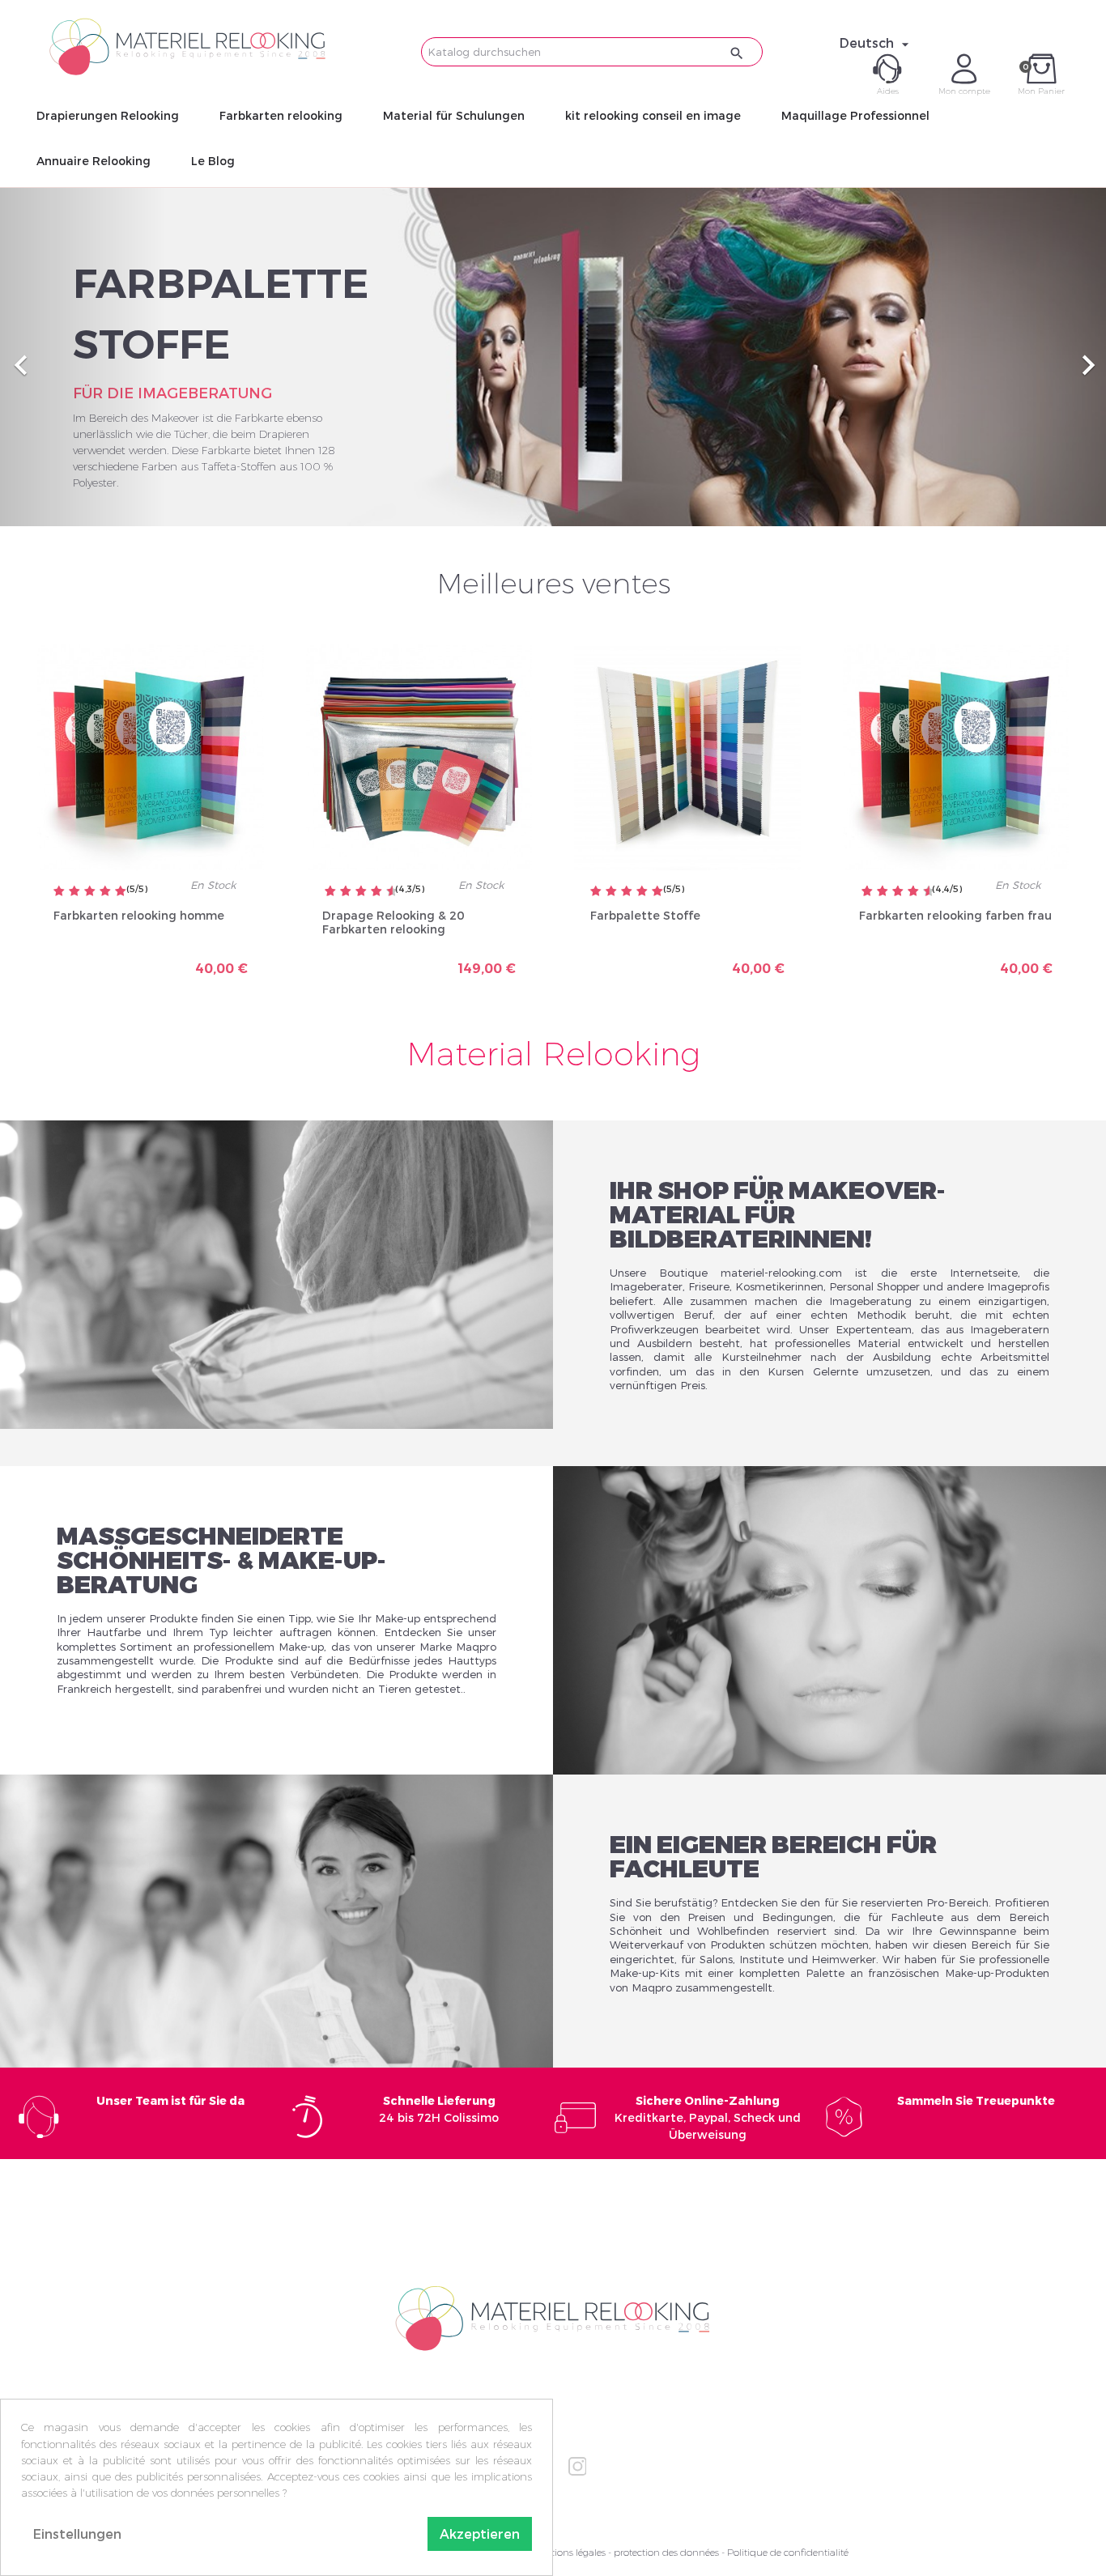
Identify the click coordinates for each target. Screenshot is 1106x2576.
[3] (90, 892)
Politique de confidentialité (788, 2552)
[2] (74, 892)
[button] (83, 357)
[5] (121, 892)
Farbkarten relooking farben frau (955, 915)
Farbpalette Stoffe (645, 915)
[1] (59, 892)
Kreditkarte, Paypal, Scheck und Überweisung (708, 2117)
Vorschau (94, 956)
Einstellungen (77, 2533)
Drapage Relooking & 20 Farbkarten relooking (393, 922)
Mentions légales (568, 2552)
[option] (553, 357)
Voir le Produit (207, 962)
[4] (105, 892)
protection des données (666, 2552)
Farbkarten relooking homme (139, 915)
